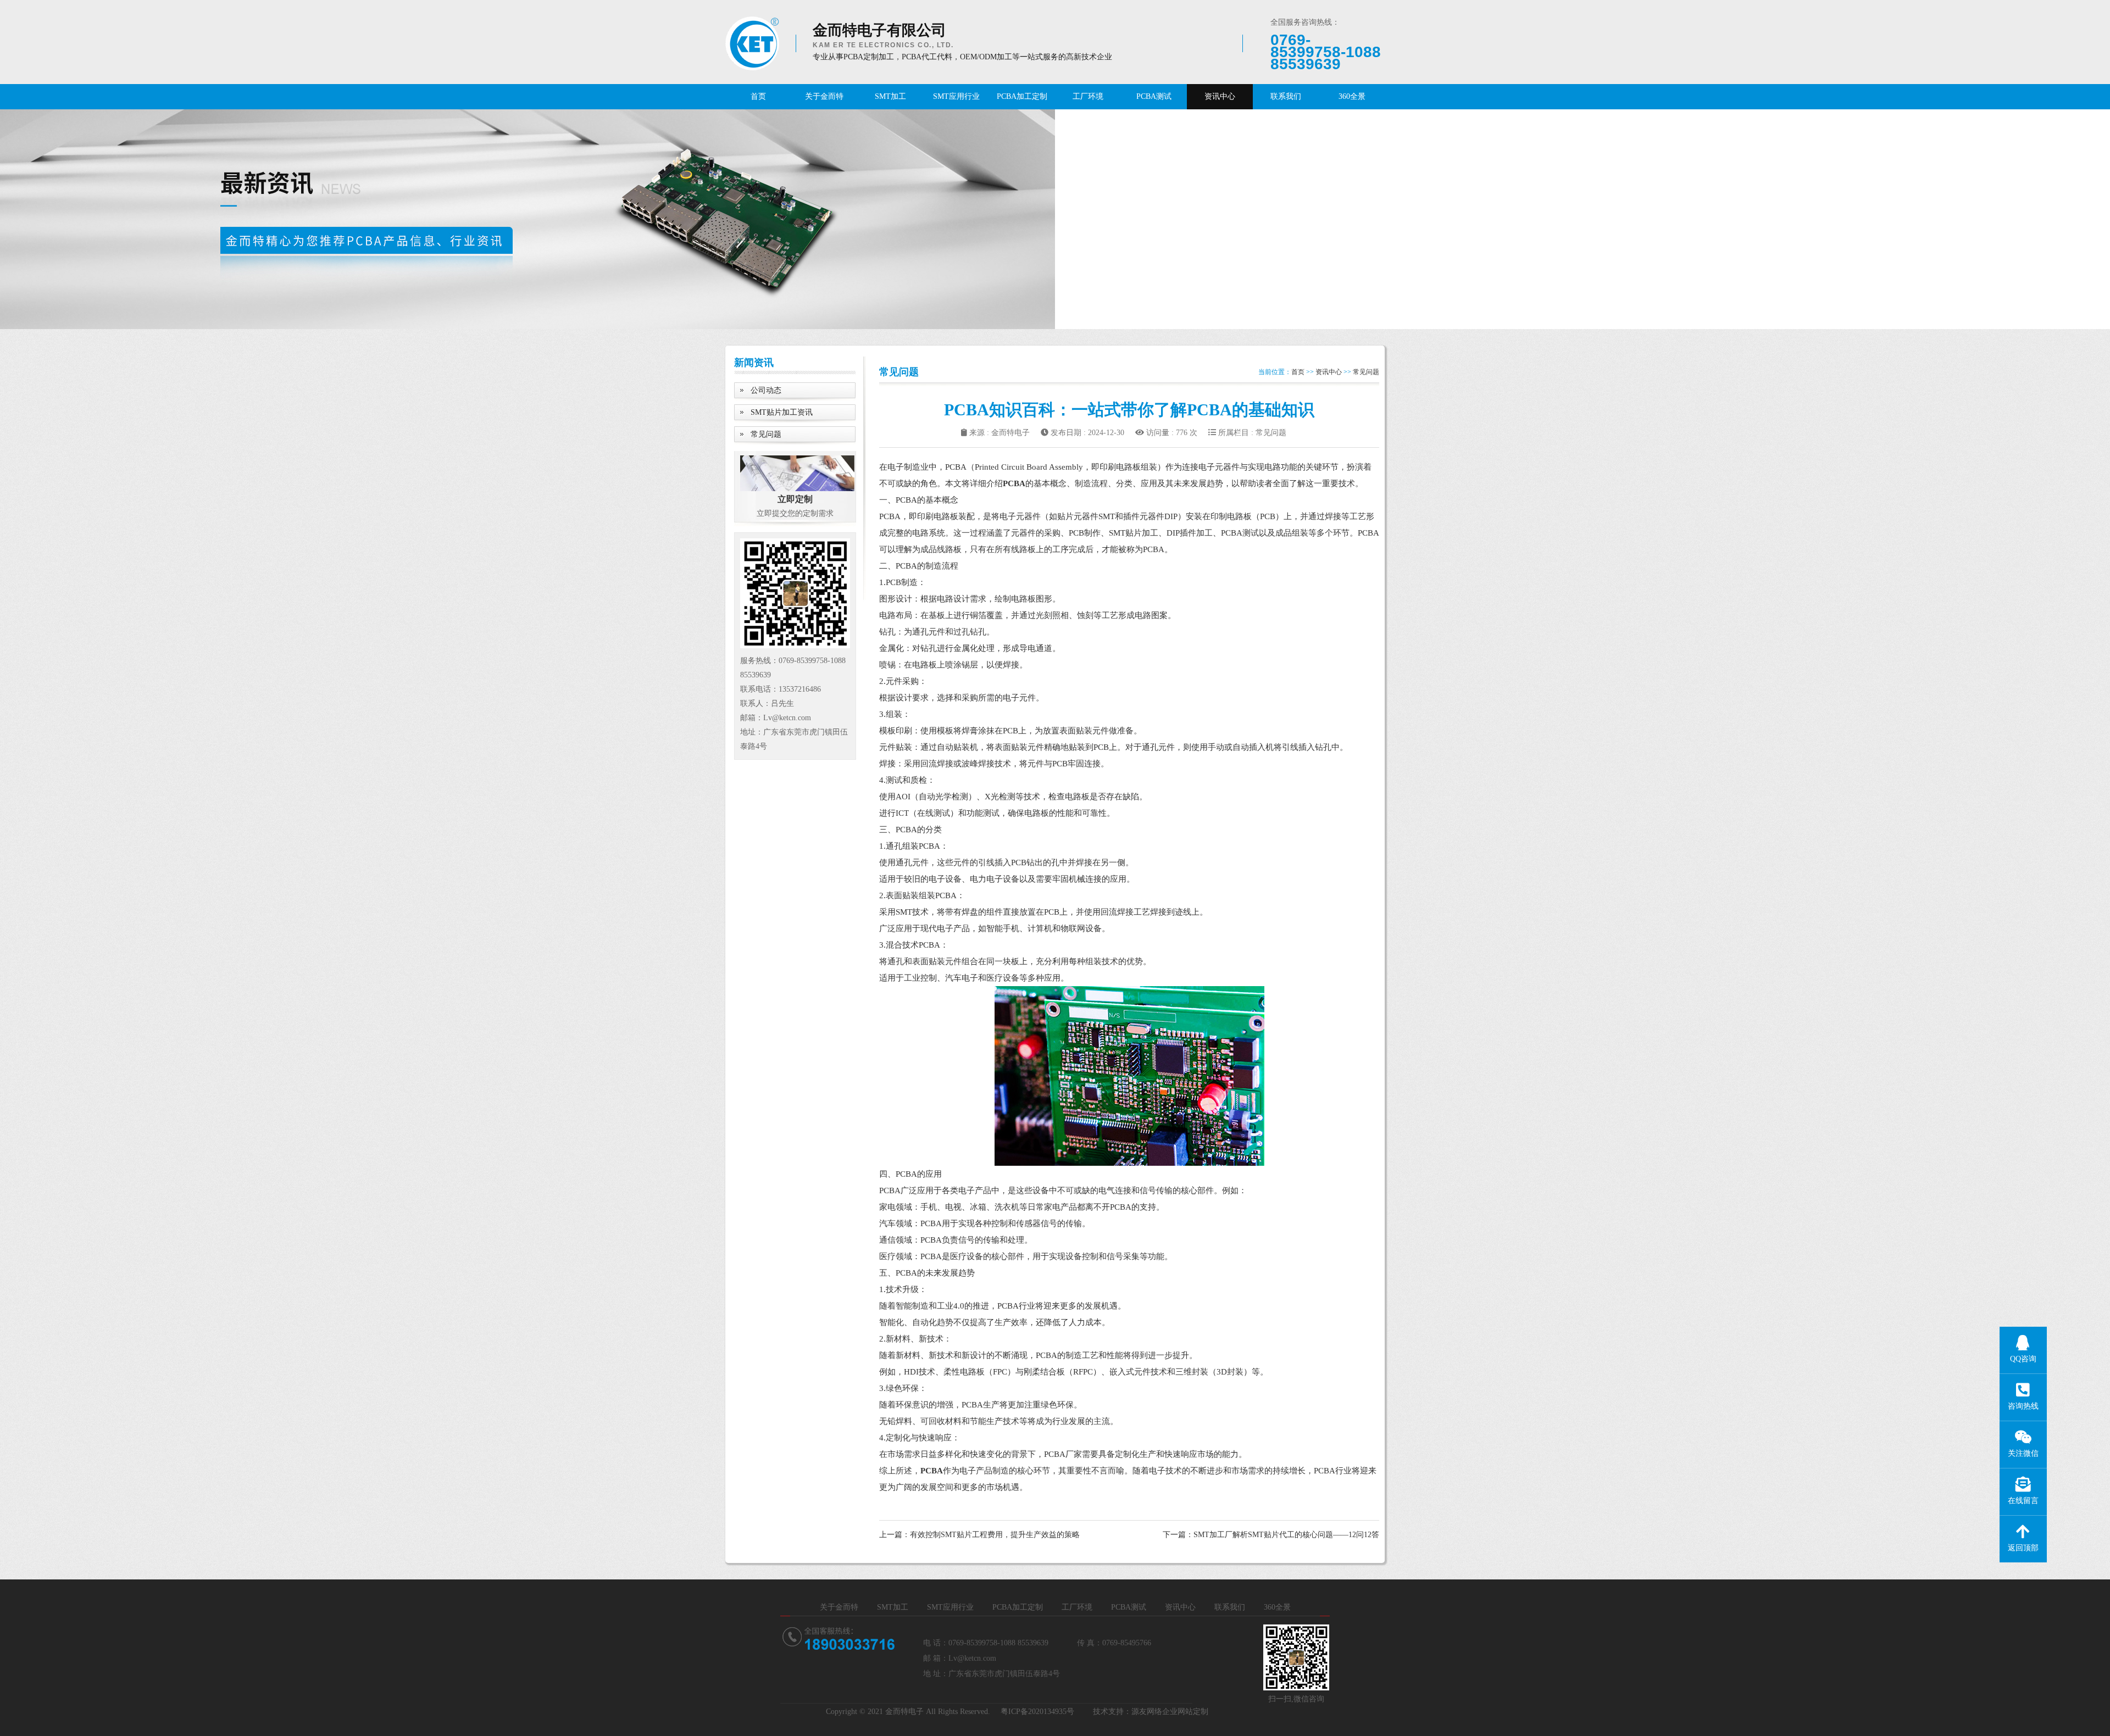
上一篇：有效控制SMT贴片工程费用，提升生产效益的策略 (979, 1535)
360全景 (1352, 96)
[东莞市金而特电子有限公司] (752, 43)
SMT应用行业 (956, 96)
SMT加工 (890, 96)
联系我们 (1286, 96)
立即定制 (795, 499)
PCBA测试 (1154, 96)
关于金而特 (824, 96)
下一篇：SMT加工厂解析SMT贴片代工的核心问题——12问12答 (1271, 1535)
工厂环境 (1088, 96)
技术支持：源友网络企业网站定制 (1151, 1712)
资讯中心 (1220, 96)
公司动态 (766, 390)
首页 (758, 96)
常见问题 (766, 434)
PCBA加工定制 (1022, 96)
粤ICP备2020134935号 (1037, 1712)
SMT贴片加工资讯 (782, 412)
